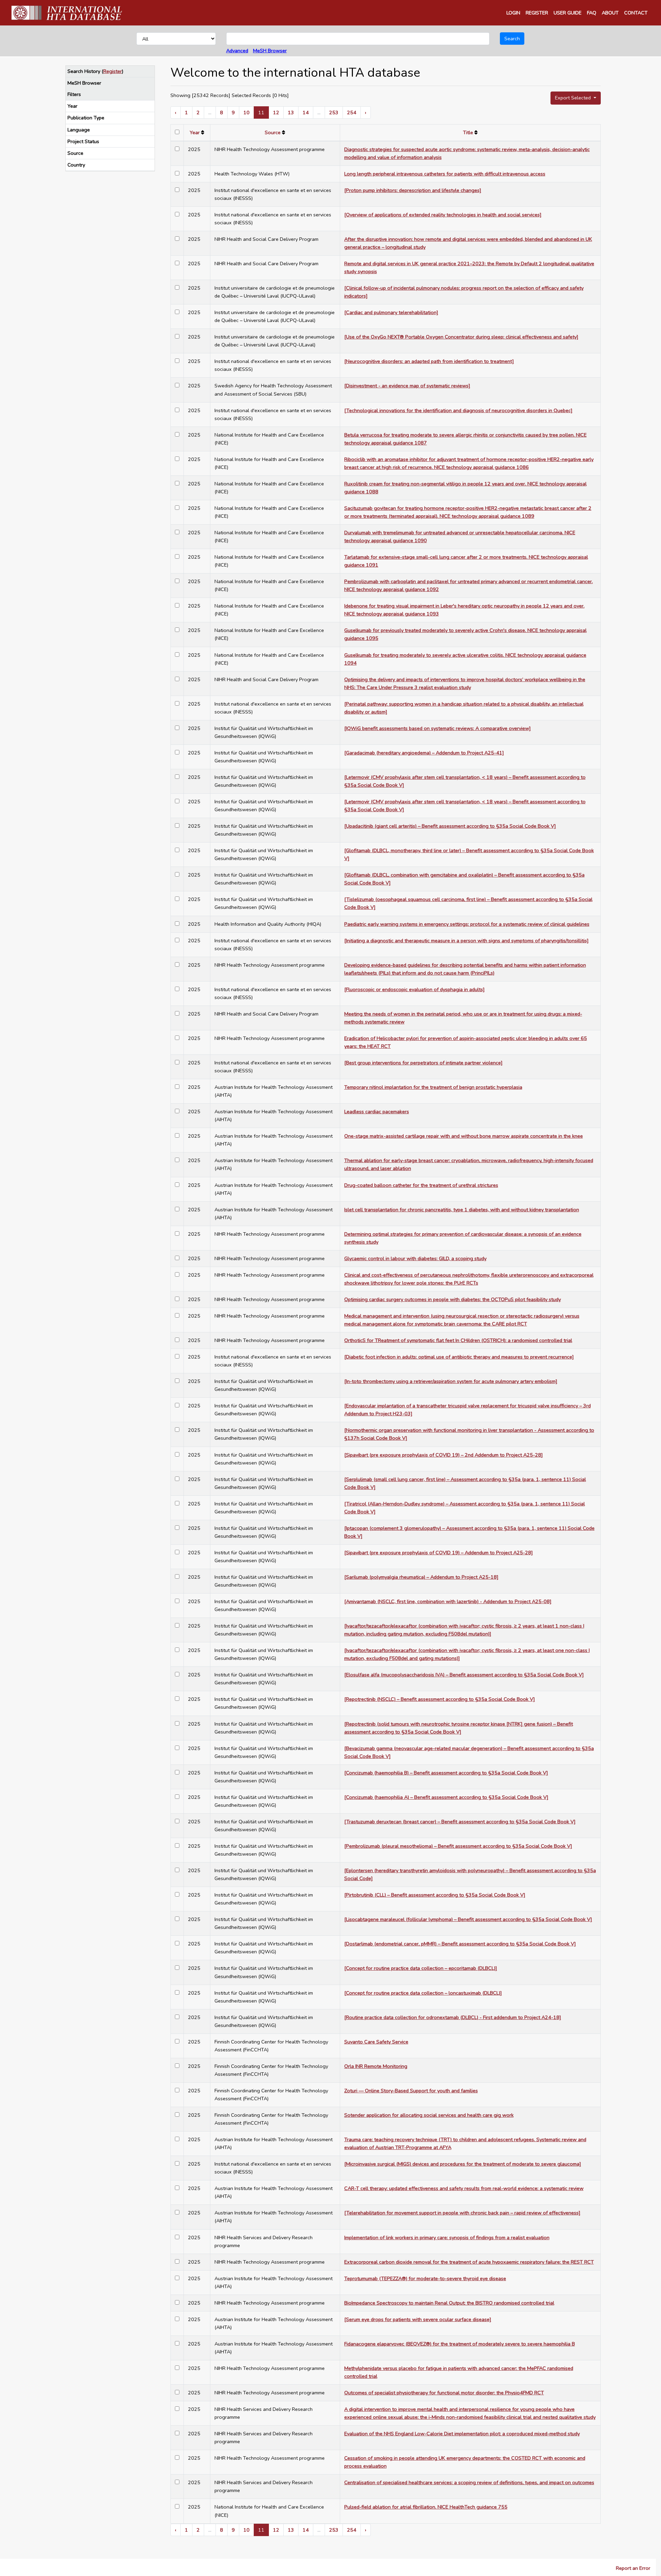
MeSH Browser (270, 51)
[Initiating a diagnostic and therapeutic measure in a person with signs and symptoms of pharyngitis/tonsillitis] (466, 941)
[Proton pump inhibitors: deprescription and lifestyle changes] (413, 190)
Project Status (83, 141)
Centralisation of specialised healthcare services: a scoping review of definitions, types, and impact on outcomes (469, 2482)
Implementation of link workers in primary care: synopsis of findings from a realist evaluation (447, 2237)
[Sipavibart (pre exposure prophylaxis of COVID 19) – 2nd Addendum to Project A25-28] (444, 1455)
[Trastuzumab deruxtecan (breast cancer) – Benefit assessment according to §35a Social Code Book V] (460, 1822)
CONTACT (636, 13)
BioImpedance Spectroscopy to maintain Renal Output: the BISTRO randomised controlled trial (449, 2303)
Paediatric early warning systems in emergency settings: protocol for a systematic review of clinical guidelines (467, 924)
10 (246, 112)
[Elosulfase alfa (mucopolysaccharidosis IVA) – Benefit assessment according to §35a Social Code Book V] (464, 1675)
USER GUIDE (568, 13)
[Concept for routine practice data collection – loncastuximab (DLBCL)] (423, 1993)
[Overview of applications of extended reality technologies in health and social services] (443, 215)
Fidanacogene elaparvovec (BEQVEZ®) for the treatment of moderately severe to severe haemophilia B (460, 2344)
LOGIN (513, 13)
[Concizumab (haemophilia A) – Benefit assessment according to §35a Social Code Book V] (446, 1797)
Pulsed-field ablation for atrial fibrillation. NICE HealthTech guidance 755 (426, 2507)
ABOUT (610, 13)
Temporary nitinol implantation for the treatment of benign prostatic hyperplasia (433, 1087)
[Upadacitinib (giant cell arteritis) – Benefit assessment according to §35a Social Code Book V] (450, 826)
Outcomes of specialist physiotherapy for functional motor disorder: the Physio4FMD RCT (444, 2393)
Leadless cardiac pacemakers (377, 1112)
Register (113, 71)
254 (352, 112)
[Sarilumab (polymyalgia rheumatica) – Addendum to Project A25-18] (421, 1577)
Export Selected (574, 98)
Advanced (237, 51)
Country (76, 165)
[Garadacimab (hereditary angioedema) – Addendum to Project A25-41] (424, 753)
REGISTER (537, 13)
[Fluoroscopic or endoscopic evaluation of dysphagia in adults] (415, 989)
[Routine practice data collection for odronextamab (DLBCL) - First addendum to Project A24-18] (453, 2017)
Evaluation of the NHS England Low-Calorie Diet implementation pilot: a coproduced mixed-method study (462, 2434)
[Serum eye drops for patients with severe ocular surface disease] (418, 2319)
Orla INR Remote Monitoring (376, 2066)
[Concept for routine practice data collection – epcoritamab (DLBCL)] (421, 1968)
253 (334, 112)
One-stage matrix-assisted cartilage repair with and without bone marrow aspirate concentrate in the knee (464, 1136)
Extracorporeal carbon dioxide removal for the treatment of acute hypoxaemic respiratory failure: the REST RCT (469, 2262)
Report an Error (633, 2568)
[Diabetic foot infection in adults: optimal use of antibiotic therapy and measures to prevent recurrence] (459, 1357)
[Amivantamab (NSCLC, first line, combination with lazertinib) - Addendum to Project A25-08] (448, 1601)
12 (276, 112)
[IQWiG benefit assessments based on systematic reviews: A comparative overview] (438, 728)
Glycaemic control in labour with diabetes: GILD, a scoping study (415, 1258)
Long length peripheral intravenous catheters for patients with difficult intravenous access (445, 174)
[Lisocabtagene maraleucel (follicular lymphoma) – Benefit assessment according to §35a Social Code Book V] (468, 1919)
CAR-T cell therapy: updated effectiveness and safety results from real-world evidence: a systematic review (464, 2188)
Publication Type (86, 118)
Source (75, 153)
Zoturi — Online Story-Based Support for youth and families (411, 2091)
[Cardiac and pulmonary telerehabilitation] (391, 312)
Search (512, 39)
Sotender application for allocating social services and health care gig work (429, 2115)
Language (79, 130)
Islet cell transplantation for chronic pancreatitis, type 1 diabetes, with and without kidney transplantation (462, 1210)
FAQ (592, 13)
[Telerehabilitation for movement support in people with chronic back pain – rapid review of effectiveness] (462, 2213)
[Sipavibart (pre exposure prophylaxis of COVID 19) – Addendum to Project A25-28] (439, 1553)
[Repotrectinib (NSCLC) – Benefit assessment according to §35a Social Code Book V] (440, 1699)
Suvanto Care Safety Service (376, 2042)
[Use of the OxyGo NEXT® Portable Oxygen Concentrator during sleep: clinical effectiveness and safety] (461, 337)
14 (306, 112)
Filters (74, 94)
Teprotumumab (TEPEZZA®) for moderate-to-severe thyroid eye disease (425, 2278)
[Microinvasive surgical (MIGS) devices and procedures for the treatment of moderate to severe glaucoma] (463, 2164)
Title (468, 132)
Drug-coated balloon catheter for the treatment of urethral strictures (421, 1185)
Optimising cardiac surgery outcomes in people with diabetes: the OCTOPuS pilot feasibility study (453, 1299)
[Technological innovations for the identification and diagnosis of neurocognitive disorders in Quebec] (458, 410)
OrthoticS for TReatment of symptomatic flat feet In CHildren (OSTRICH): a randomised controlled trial (458, 1340)
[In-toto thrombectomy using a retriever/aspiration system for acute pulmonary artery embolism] (451, 1381)
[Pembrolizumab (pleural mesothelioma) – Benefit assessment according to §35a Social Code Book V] (458, 1846)
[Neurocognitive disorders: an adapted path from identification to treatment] (429, 361)
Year (72, 106)
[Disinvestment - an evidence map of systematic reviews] (407, 386)
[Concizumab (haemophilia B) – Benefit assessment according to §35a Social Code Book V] (446, 1773)
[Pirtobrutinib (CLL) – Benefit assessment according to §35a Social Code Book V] (435, 1895)
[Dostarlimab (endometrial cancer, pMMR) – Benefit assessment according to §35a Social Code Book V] (460, 1944)
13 (291, 112)
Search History (84, 71)
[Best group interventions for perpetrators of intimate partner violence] (423, 1063)
